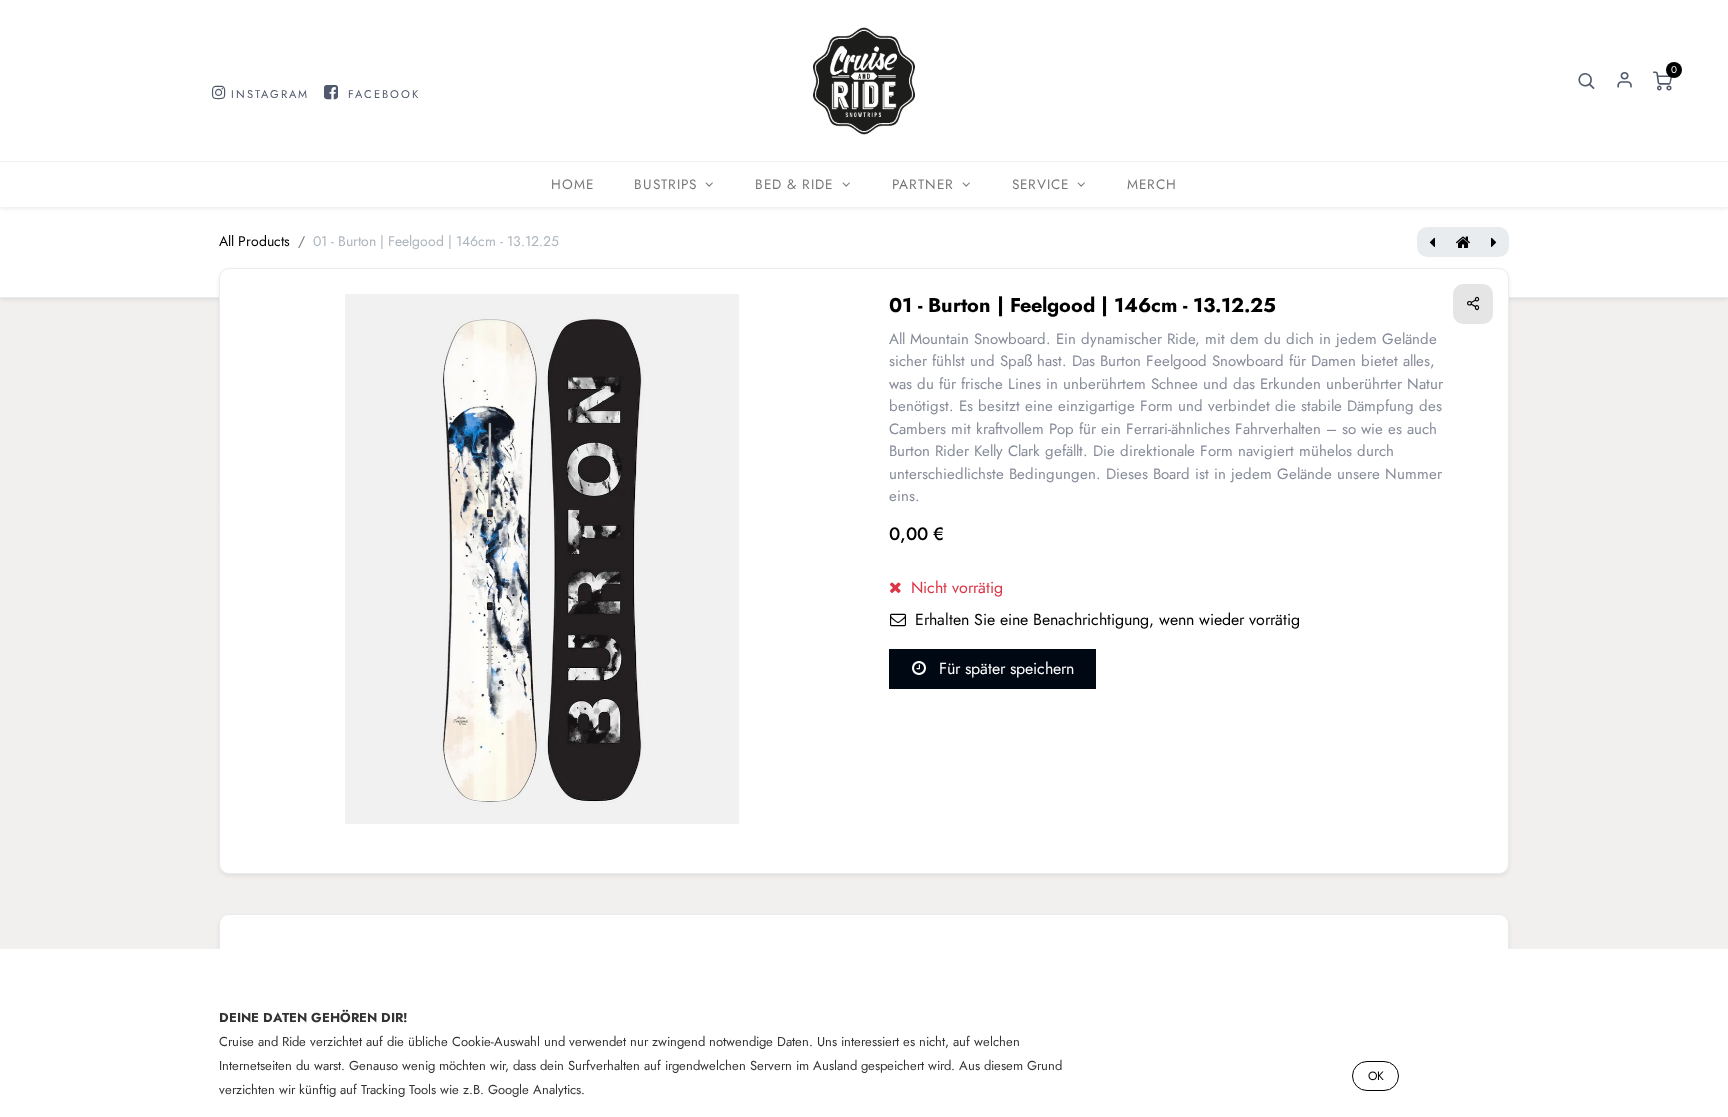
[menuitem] (572, 184)
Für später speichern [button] (1004, 668)
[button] (1587, 81)
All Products (254, 241)
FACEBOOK (384, 94)
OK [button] (1376, 1076)
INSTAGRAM (270, 94)
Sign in (1625, 81)
